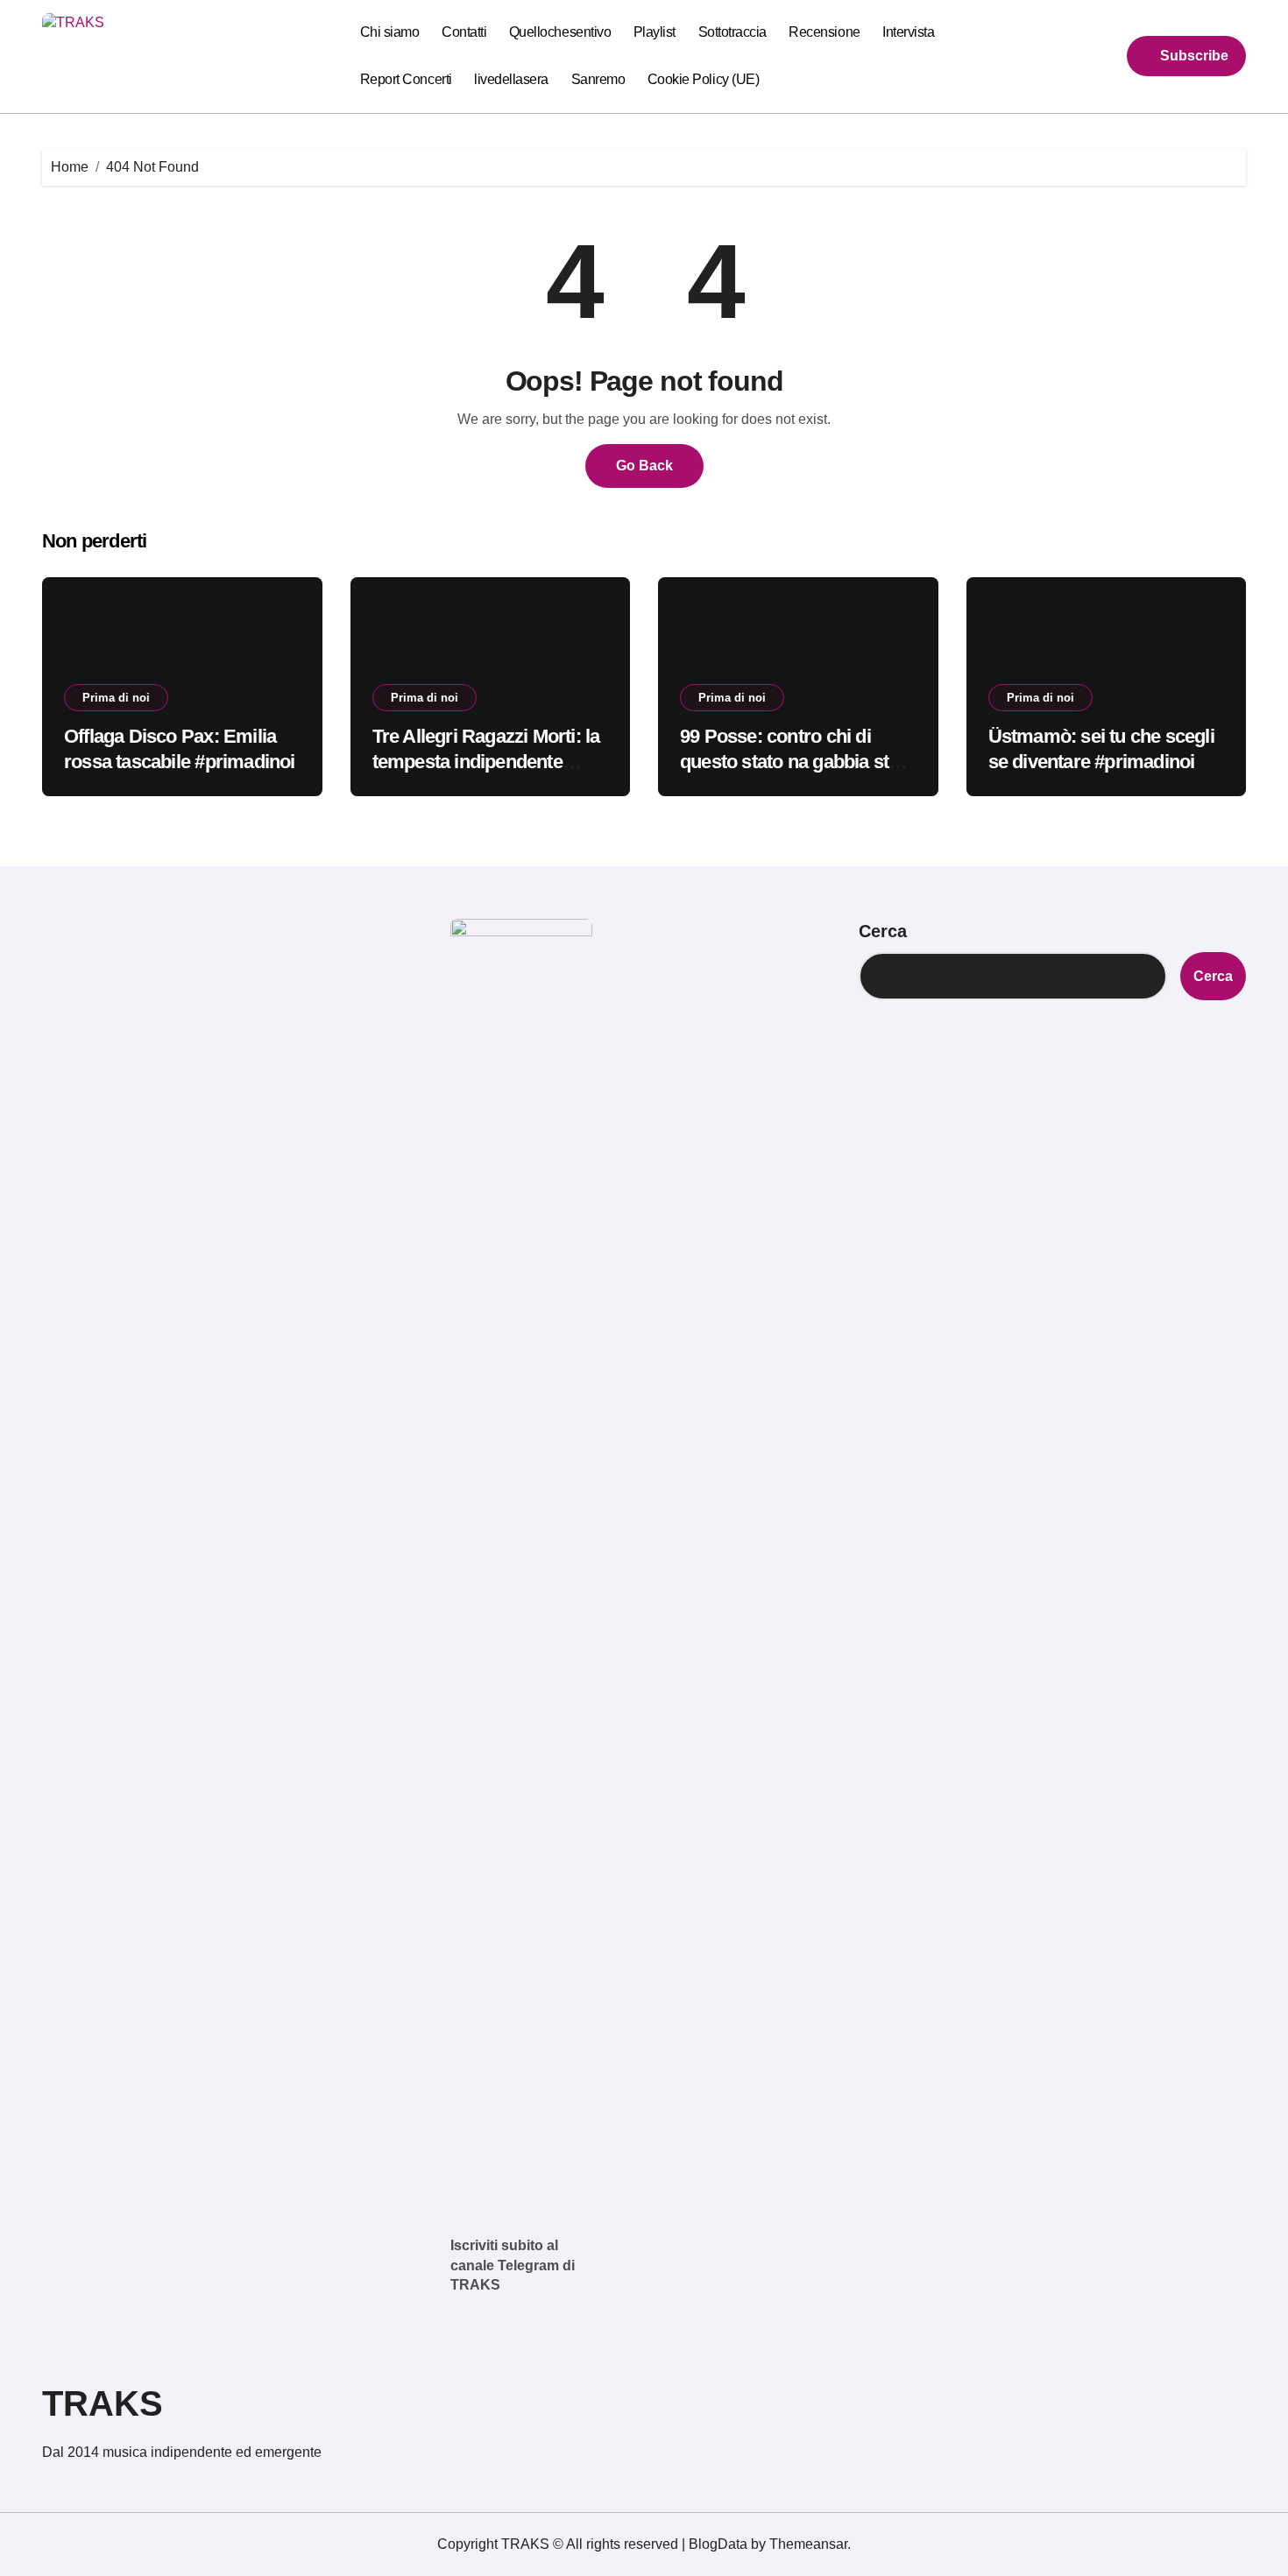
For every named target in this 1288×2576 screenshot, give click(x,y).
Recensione (824, 32)
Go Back (644, 466)
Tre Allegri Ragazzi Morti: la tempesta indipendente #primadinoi (486, 761)
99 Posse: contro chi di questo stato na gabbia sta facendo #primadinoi (789, 761)
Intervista (908, 32)
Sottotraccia (732, 32)
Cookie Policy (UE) (703, 79)
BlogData (718, 2544)
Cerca (883, 931)
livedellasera (511, 79)
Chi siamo (390, 32)
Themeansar (808, 2544)
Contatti (464, 32)
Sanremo (598, 79)
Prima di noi (116, 698)
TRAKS (103, 2403)
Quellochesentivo (560, 32)
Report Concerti (406, 79)
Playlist (655, 32)
